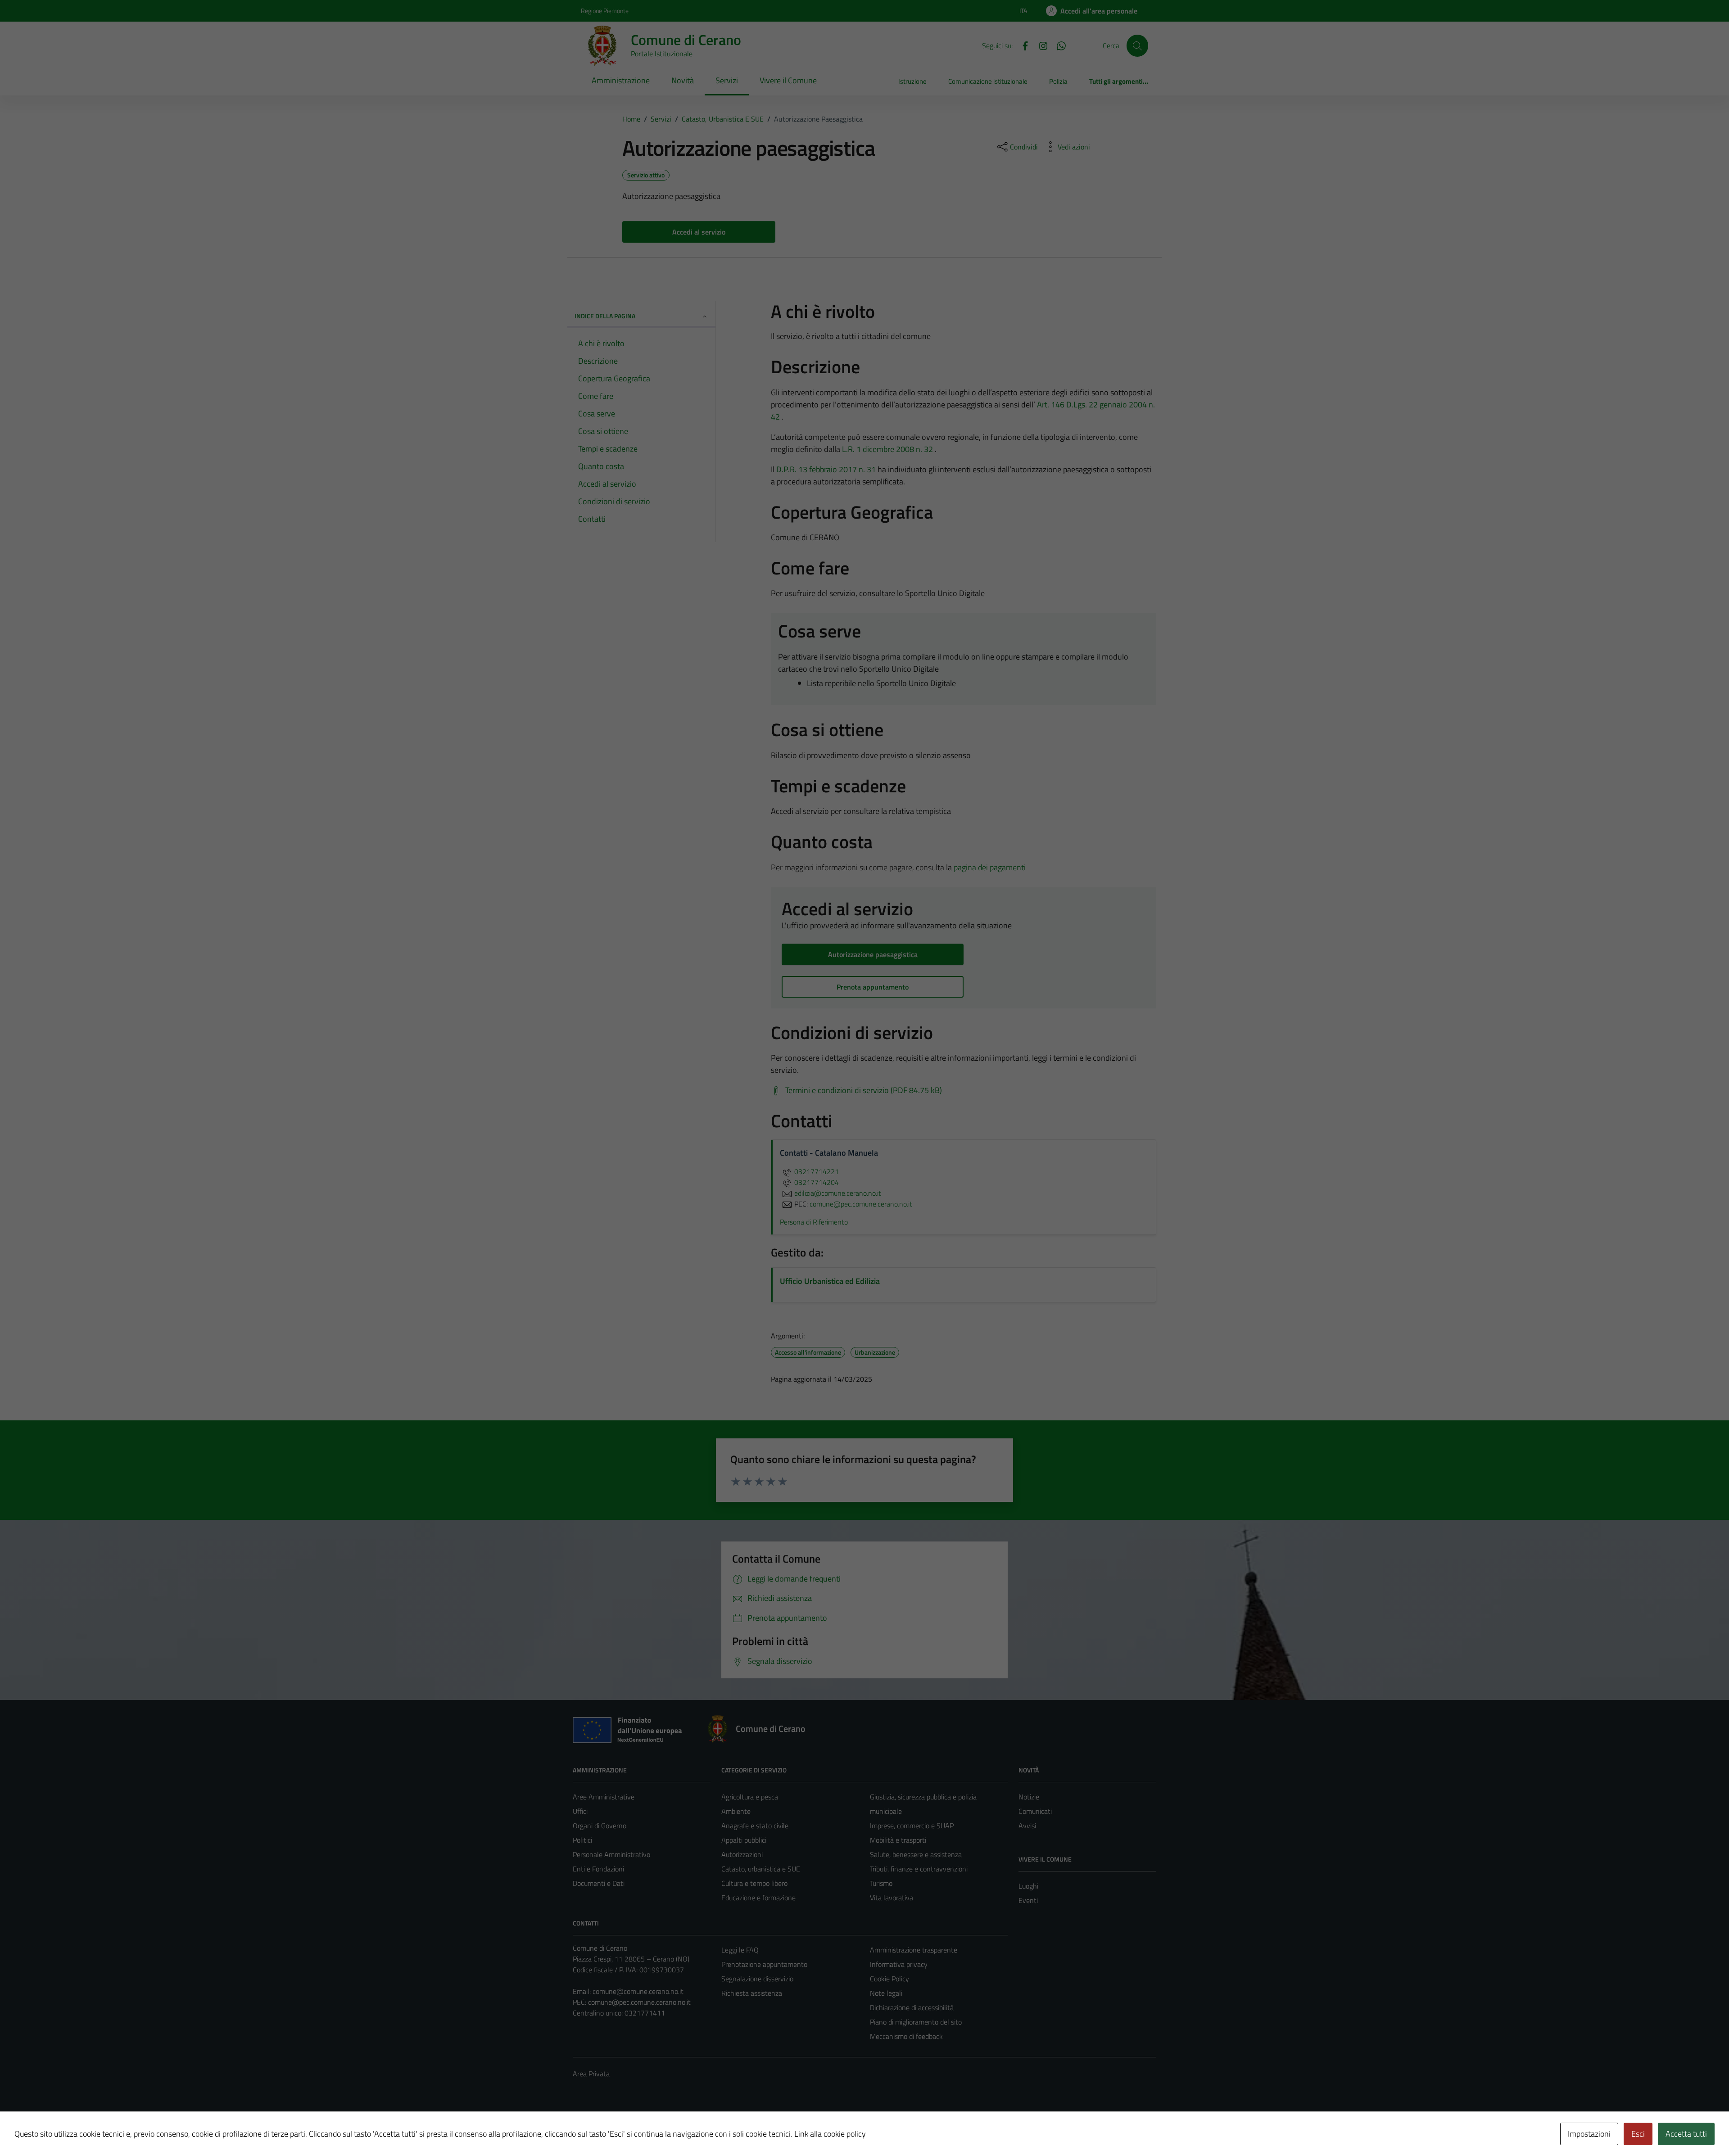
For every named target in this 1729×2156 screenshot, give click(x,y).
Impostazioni (1589, 2134)
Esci (1638, 2134)
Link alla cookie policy (830, 2134)
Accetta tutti (1686, 2134)
